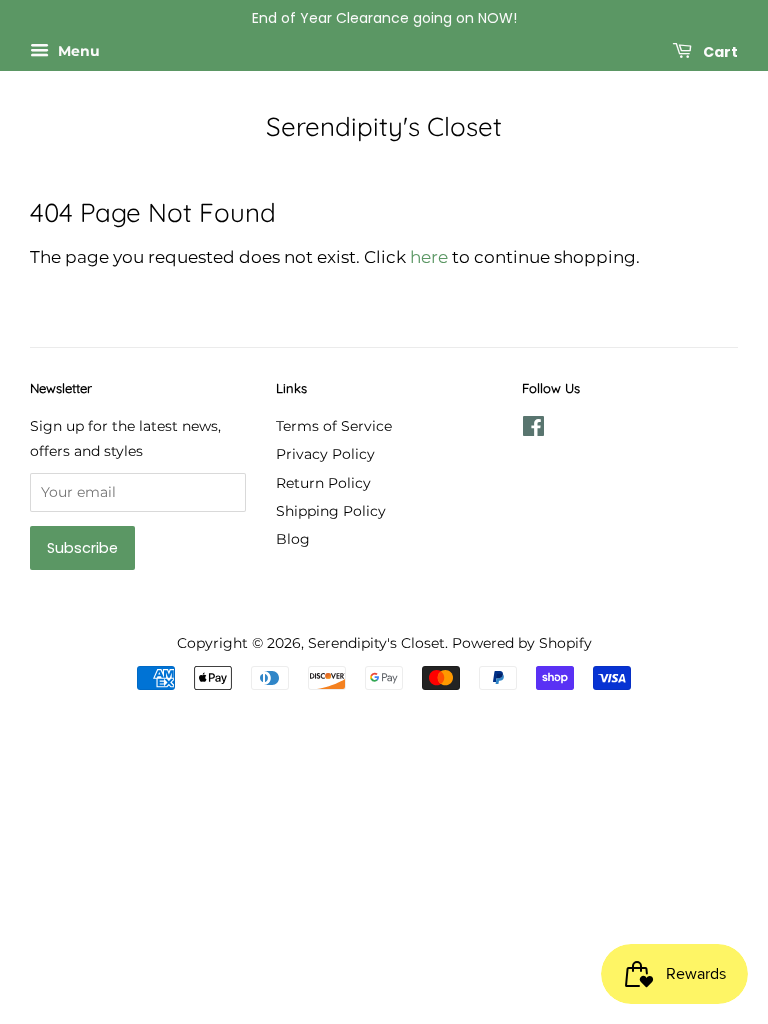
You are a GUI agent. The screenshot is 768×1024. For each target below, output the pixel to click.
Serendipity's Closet (384, 126)
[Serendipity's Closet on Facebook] (533, 430)
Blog (293, 539)
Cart (719, 51)
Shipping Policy (331, 511)
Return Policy (323, 483)
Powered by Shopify (522, 643)
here (429, 257)
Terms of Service (334, 426)
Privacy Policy (325, 454)
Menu (77, 51)
